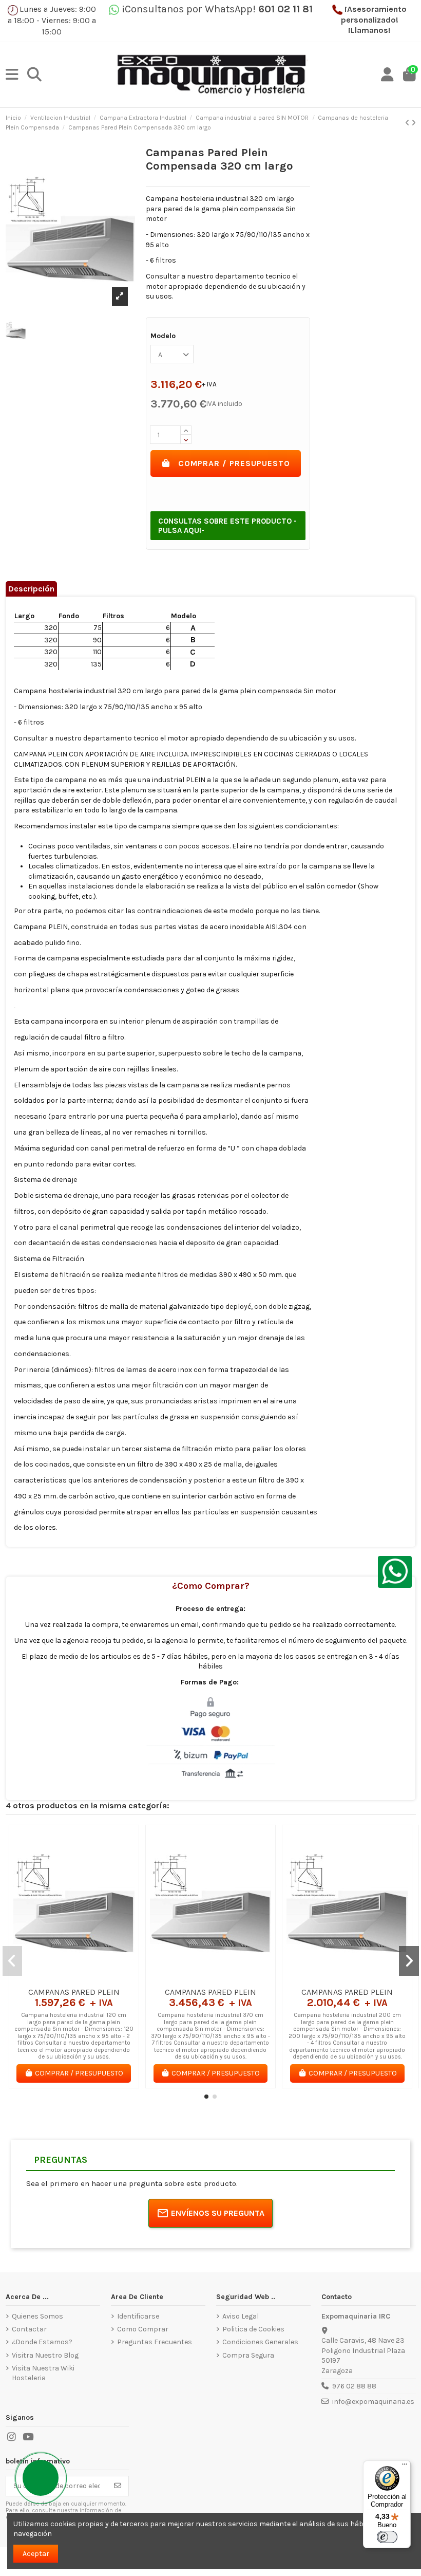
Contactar (29, 2329)
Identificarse (138, 2316)
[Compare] (73, 1978)
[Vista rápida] (88, 1978)
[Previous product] (408, 123)
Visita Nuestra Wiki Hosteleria (43, 2373)
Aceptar (36, 2554)
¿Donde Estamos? (42, 2342)
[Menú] (405, 2467)
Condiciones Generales (260, 2342)
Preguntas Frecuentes (155, 2342)
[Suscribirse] (118, 2486)
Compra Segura (248, 2355)
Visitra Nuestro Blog (45, 2355)
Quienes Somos (37, 2316)
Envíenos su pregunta (218, 2213)
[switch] (387, 2537)
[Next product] (414, 123)
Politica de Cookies (253, 2329)
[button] (206, 2097)
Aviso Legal (241, 2316)
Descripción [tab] (31, 589)
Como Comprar (143, 2329)
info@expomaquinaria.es (373, 2402)
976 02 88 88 (354, 2386)
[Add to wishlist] (59, 1978)
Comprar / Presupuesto (234, 463)
